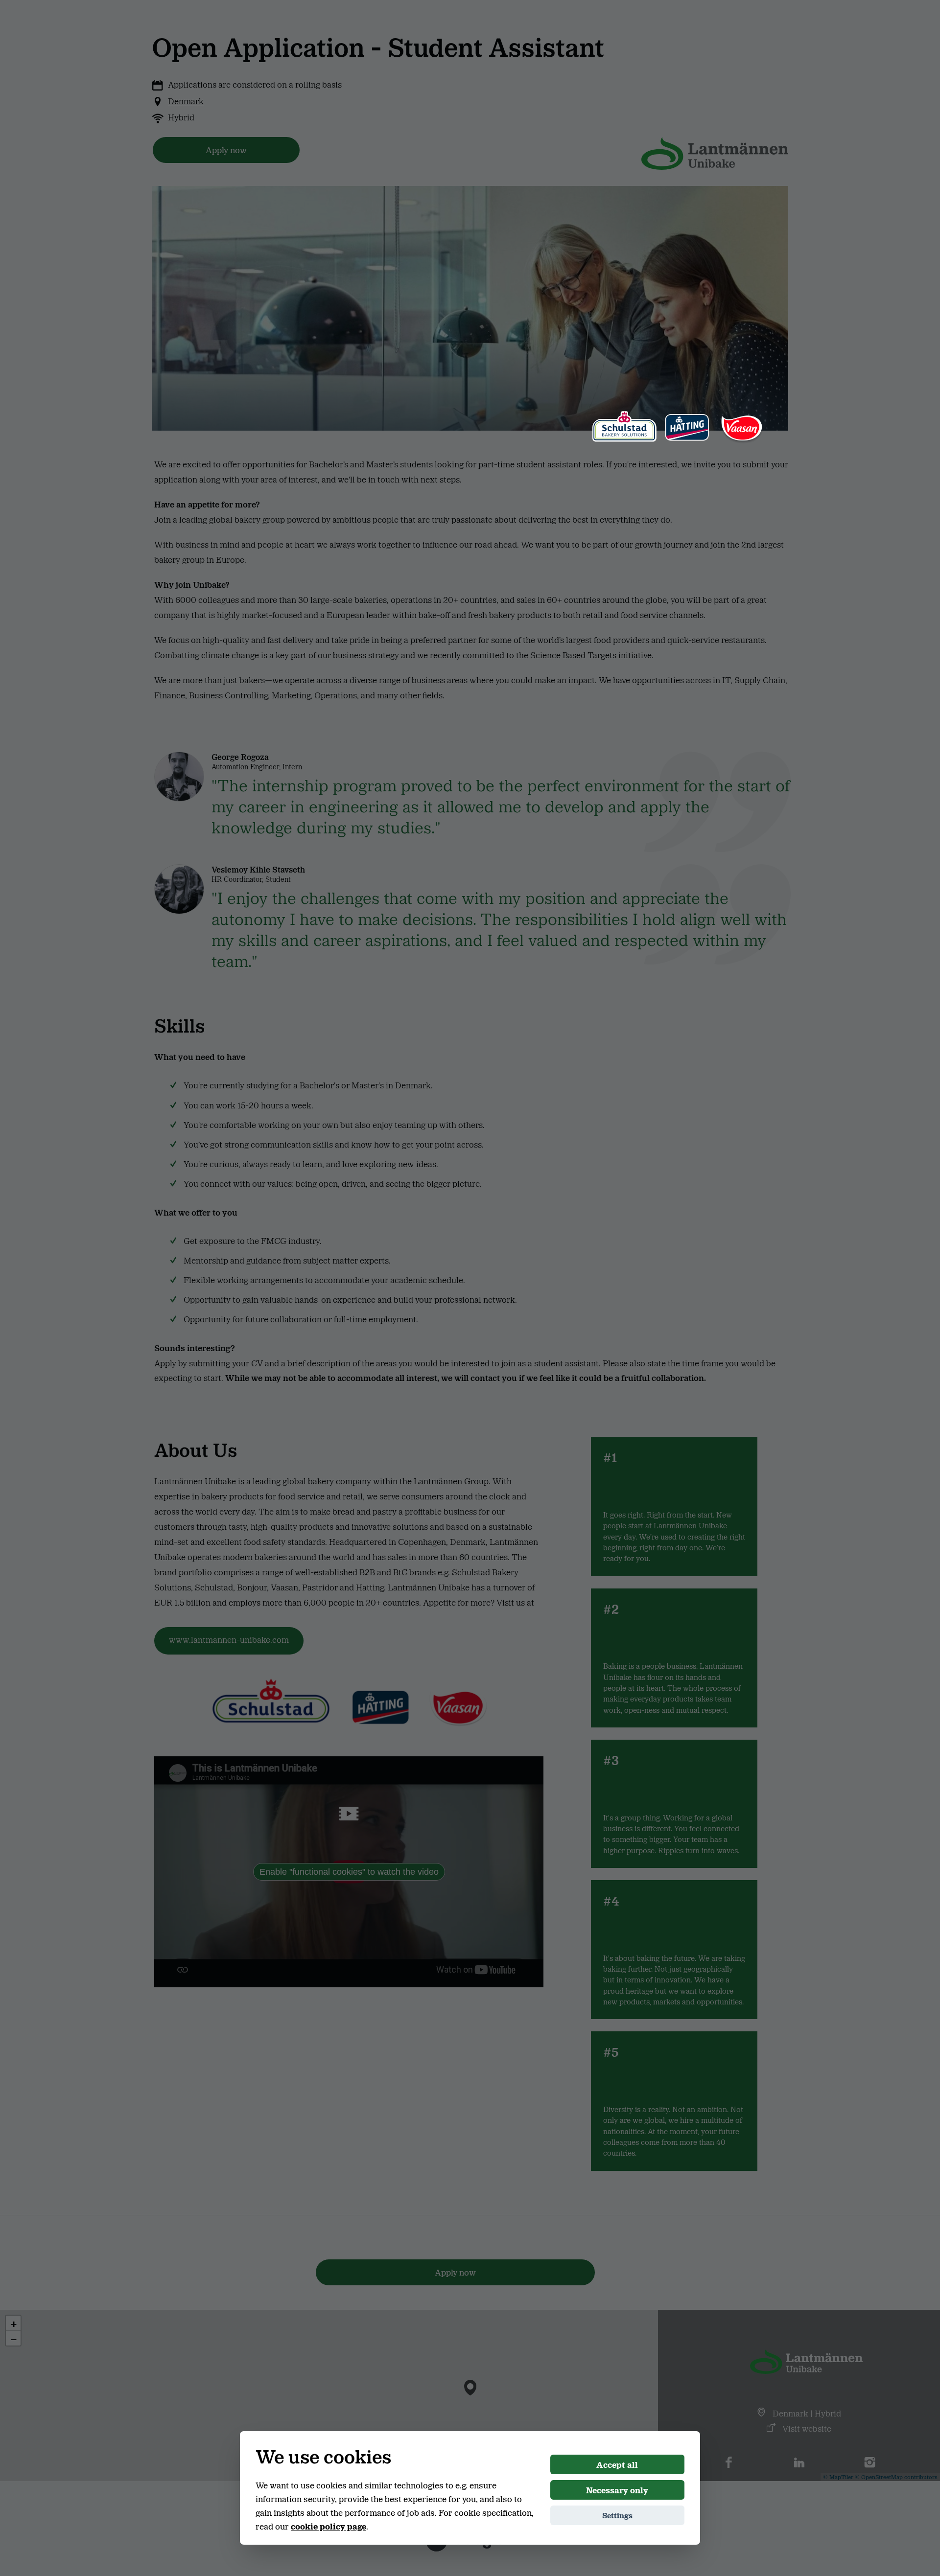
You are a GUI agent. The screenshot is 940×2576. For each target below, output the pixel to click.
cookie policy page (329, 2526)
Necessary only (617, 2490)
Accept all (617, 2464)
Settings (617, 2515)
